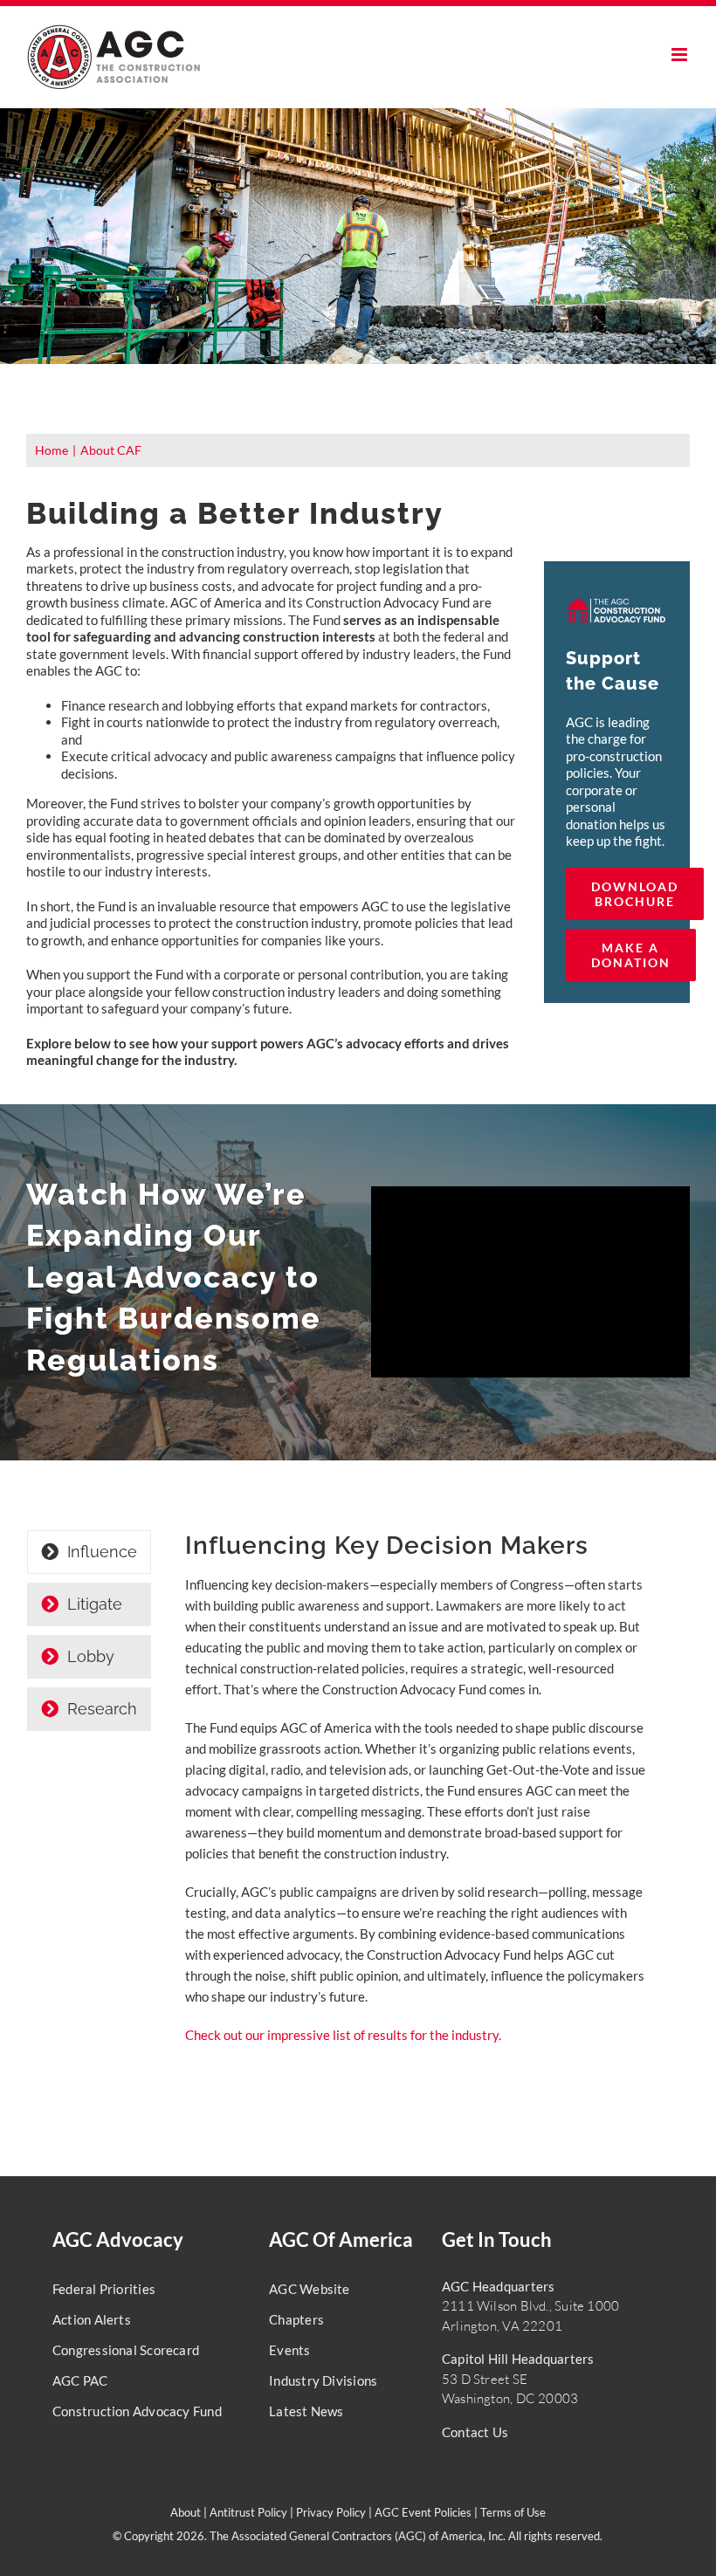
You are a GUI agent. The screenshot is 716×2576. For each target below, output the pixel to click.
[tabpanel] (417, 1797)
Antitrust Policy (248, 2512)
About (186, 2512)
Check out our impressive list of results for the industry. (343, 2035)
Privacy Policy (331, 2512)
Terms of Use (513, 2512)
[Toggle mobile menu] (681, 55)
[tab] (89, 1552)
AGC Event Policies (423, 2512)
